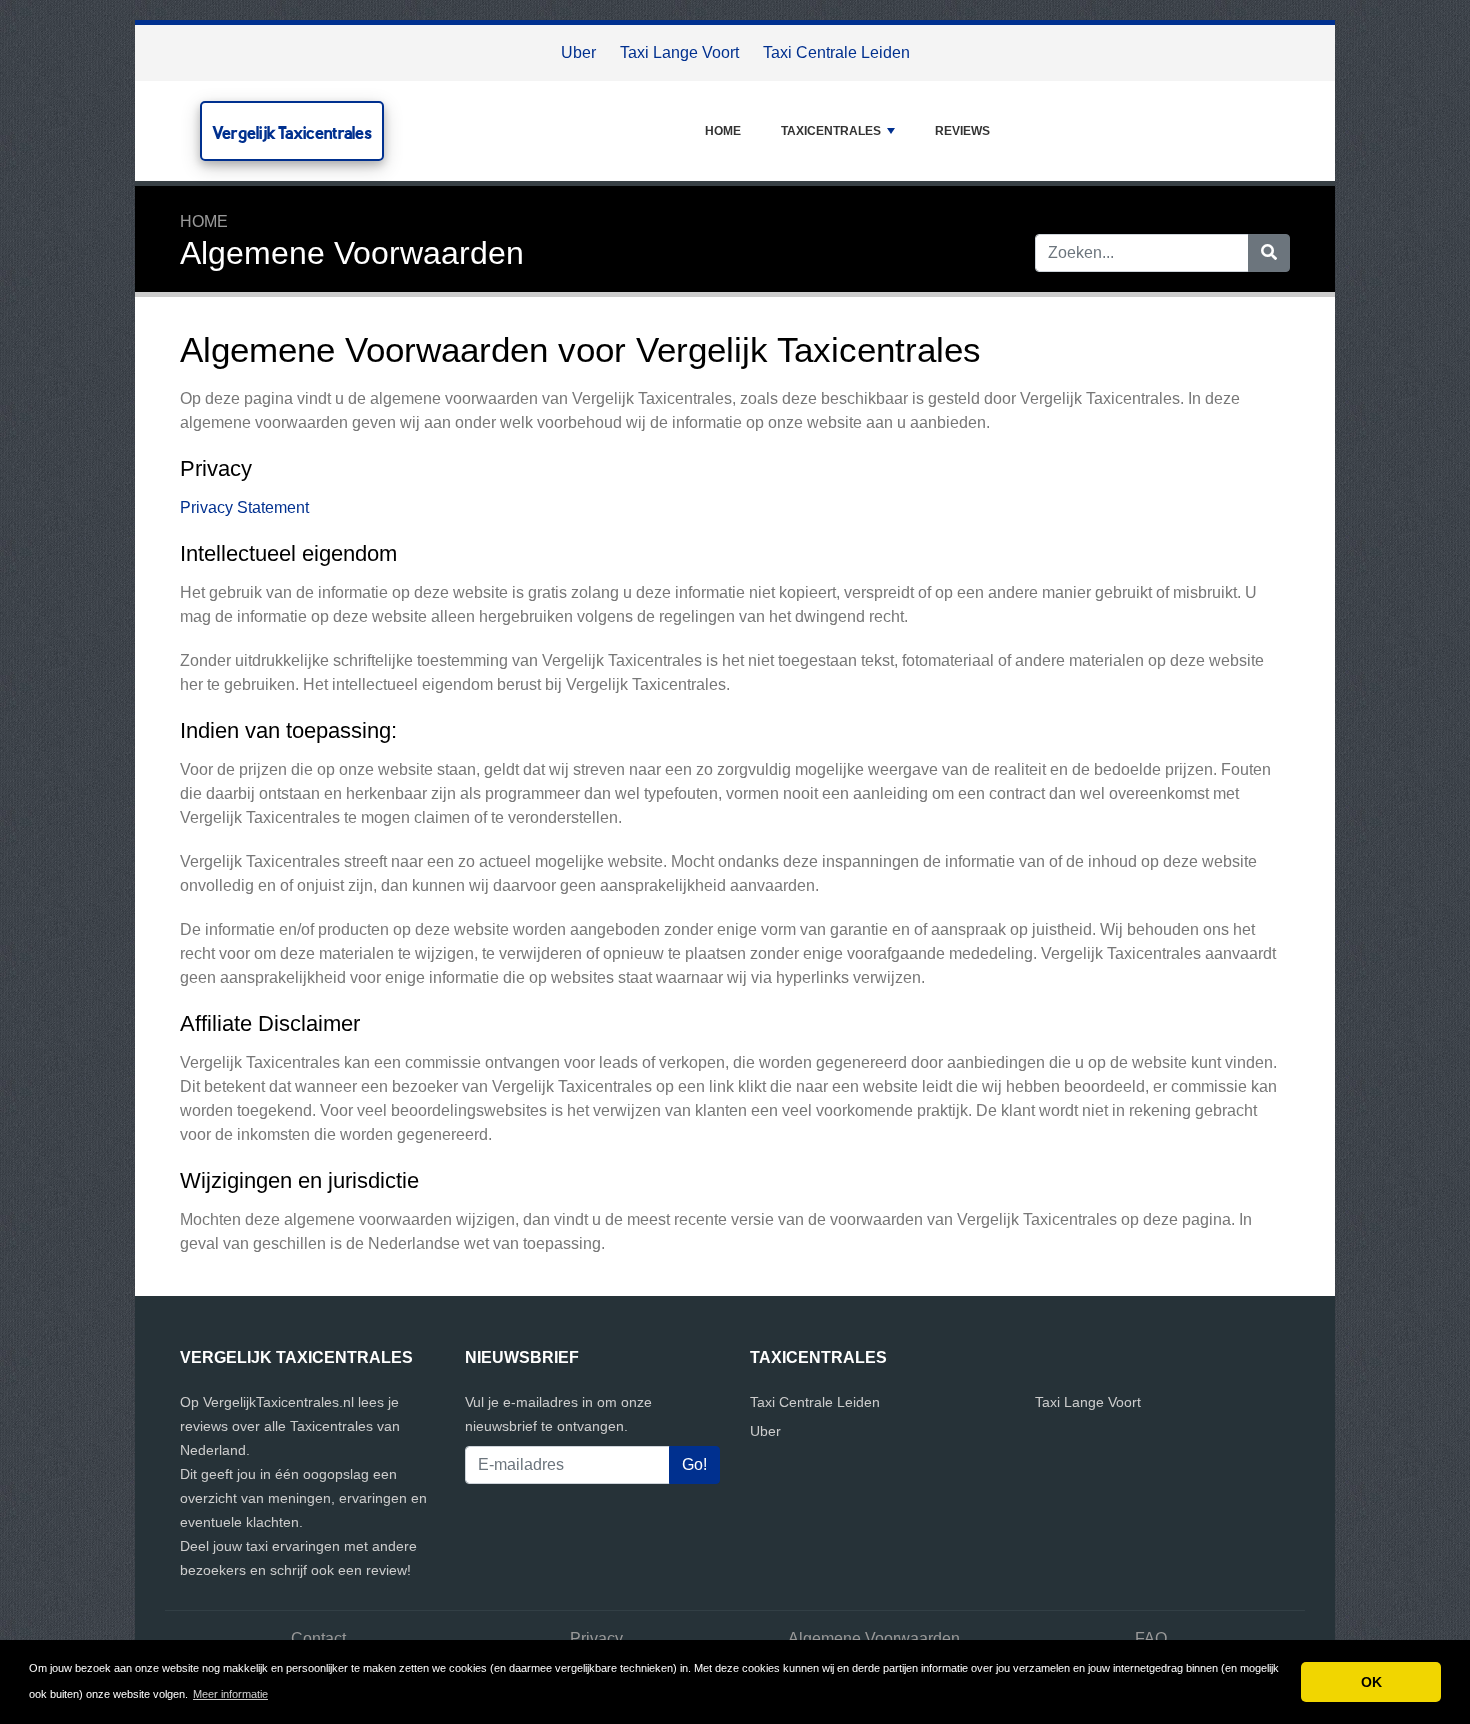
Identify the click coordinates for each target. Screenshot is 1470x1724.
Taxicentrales (831, 131)
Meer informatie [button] (230, 1694)
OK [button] (1371, 1682)
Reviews (962, 131)
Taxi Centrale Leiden (836, 52)
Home (723, 131)
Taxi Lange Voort (679, 52)
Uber (578, 52)
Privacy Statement (244, 507)
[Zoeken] (1269, 253)
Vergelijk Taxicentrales (292, 132)
